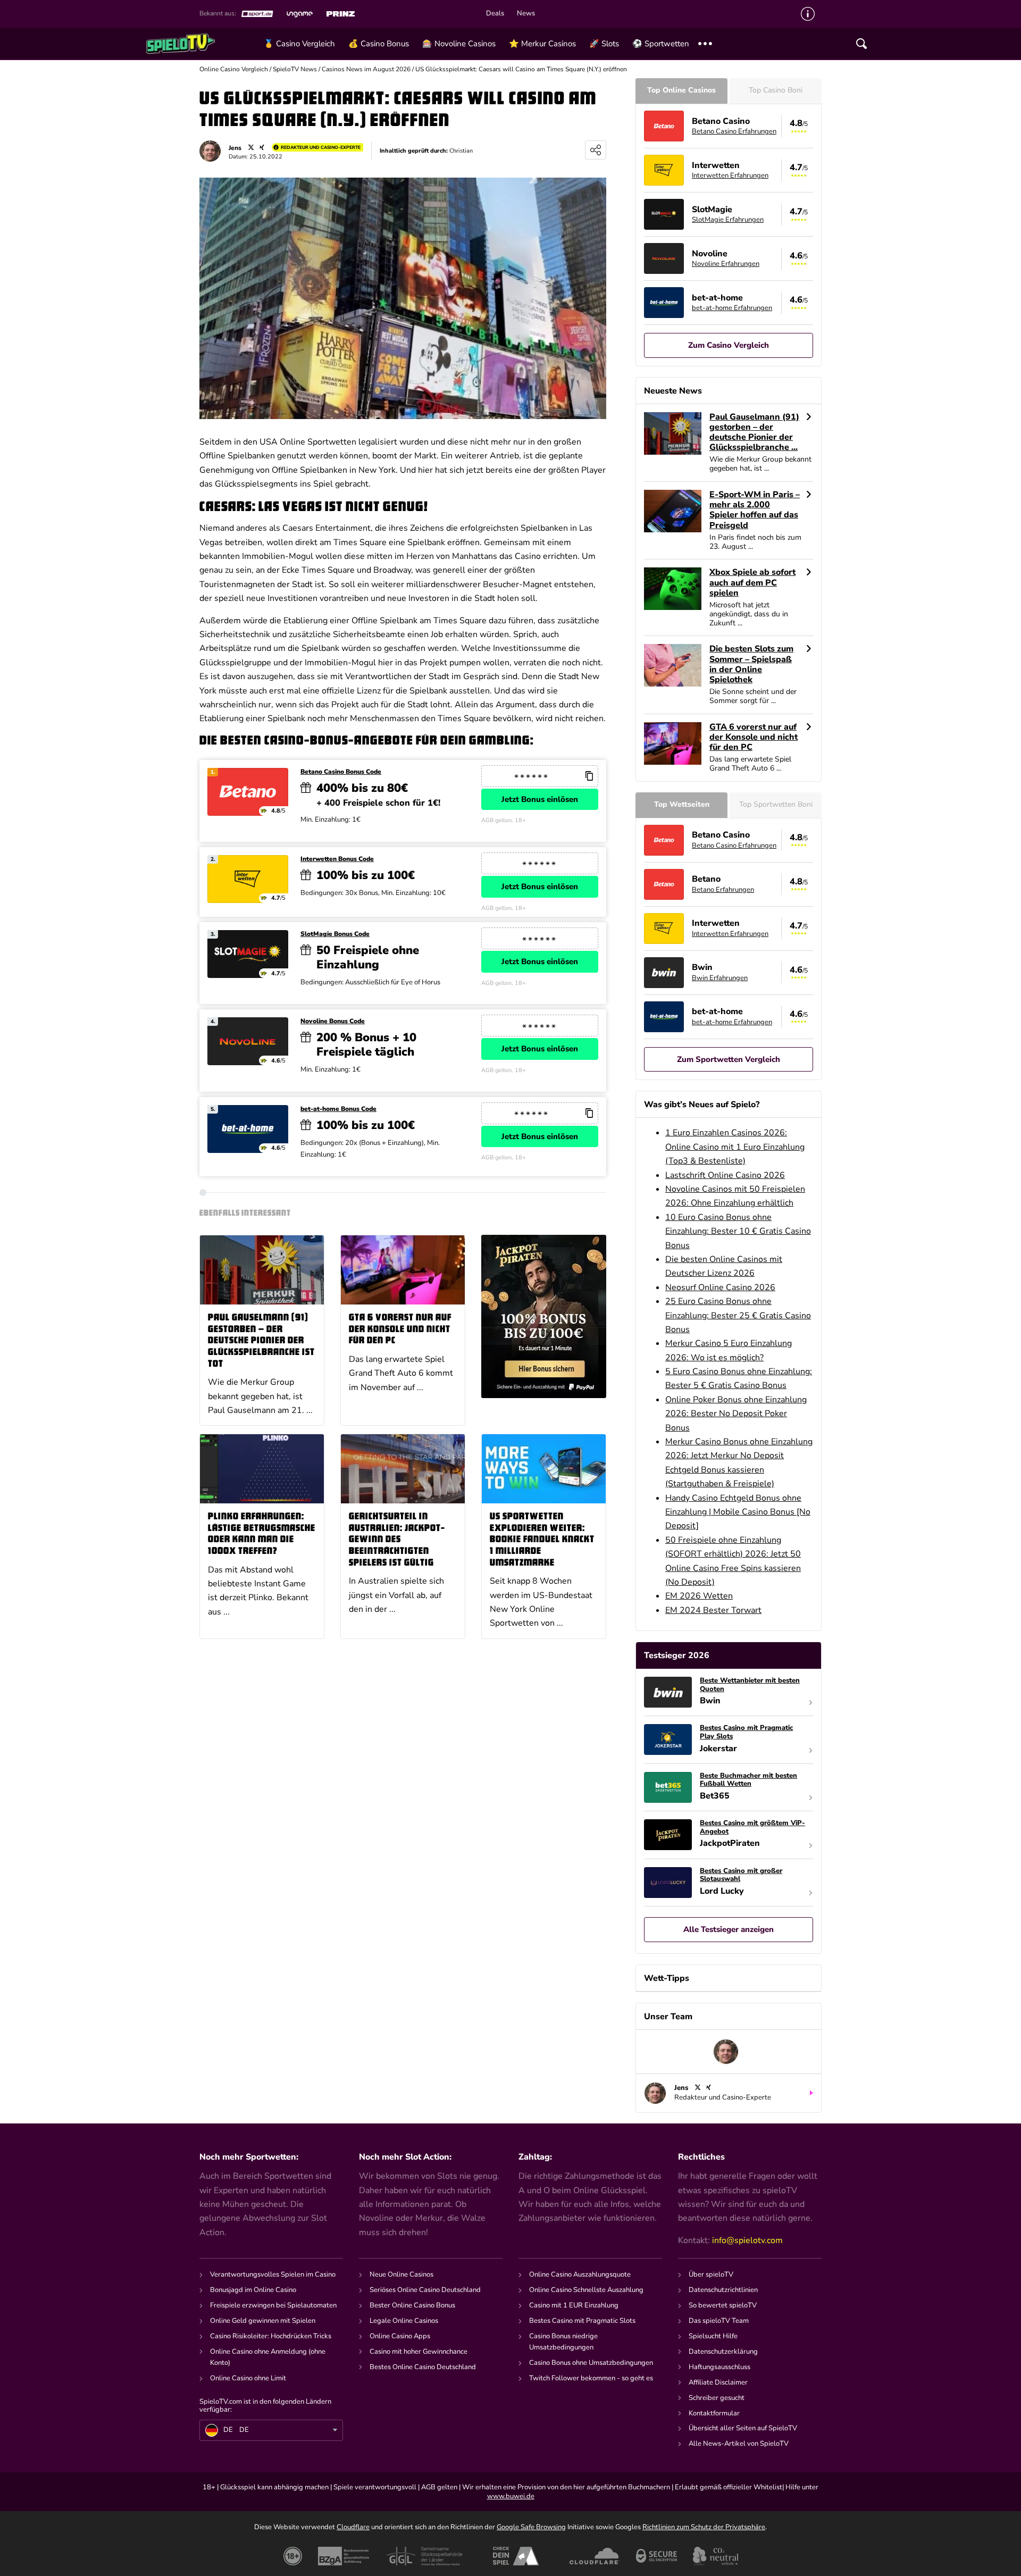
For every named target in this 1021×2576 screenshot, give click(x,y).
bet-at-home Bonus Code (338, 1109)
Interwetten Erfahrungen (730, 175)
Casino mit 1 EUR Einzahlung (574, 2305)
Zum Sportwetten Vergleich (729, 1059)
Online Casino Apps (400, 2336)
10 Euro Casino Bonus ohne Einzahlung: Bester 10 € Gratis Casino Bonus (738, 1231)
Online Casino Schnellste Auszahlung (586, 2290)
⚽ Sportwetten (661, 44)
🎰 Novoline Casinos (459, 44)
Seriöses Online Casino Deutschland (425, 2290)
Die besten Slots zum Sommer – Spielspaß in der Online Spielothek (751, 664)
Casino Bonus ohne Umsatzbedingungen (591, 2363)
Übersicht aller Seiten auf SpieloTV (743, 2428)
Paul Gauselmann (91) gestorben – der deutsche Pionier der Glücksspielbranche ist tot (261, 1341)
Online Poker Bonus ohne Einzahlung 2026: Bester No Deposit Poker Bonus (736, 1414)
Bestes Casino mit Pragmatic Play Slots (746, 1732)
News (526, 14)
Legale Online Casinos (404, 2321)
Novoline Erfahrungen (726, 264)
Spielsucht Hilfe (713, 2336)
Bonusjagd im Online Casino (253, 2290)
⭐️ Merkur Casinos (542, 44)
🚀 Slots (604, 44)
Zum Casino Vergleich (729, 345)
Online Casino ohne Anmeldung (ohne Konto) (268, 2357)
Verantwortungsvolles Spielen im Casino (273, 2274)
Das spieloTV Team (719, 2321)
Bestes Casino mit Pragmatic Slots (582, 2321)
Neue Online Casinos (401, 2274)
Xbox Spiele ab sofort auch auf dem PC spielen (752, 583)
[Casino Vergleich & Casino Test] (201, 44)
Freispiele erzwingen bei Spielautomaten (273, 2305)
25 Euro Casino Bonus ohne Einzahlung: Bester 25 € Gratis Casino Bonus (738, 1315)
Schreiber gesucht (717, 2398)
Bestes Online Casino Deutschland (423, 2367)
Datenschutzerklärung (723, 2352)
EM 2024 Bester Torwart (713, 1610)
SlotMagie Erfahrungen (728, 220)
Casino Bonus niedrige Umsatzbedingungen (563, 2342)
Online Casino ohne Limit (248, 2378)
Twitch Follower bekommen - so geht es (591, 2378)
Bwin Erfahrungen (720, 978)
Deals (495, 14)
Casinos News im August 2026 (366, 69)
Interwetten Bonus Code (337, 859)
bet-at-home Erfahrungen (732, 308)
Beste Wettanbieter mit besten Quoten (750, 1685)
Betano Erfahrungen (723, 890)
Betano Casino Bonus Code (341, 772)
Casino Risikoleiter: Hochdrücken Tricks (271, 2336)
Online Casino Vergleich (234, 69)
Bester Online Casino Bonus (412, 2305)
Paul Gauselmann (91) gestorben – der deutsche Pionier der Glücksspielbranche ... (754, 433)
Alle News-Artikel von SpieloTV (739, 2444)
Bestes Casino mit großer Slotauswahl (741, 1875)
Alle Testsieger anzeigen (729, 1929)
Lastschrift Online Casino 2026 (725, 1175)
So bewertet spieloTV (723, 2305)
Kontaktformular (714, 2413)
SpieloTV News (295, 69)
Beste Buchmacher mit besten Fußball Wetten (748, 1780)
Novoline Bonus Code (333, 1021)
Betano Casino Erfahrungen (734, 131)
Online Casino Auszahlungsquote (580, 2274)
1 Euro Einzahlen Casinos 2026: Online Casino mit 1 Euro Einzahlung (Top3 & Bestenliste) (735, 1147)
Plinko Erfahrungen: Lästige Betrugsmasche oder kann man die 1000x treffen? (262, 1534)
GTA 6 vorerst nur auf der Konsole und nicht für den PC (400, 1329)
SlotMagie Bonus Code (335, 934)
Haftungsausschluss (719, 2367)
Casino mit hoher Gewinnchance (419, 2352)
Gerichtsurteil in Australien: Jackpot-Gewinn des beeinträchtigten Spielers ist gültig (397, 1540)
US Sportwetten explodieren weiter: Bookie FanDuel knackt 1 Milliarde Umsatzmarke (542, 1540)
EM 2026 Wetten (699, 1596)
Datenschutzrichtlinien (723, 2290)
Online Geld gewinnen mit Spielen (263, 2321)
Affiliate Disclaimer (718, 2382)
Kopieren (589, 776)
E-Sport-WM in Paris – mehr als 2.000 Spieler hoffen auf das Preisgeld (755, 510)
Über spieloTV (711, 2274)
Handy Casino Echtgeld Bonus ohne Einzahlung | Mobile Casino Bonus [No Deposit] (738, 1512)
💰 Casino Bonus (379, 44)
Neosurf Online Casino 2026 (720, 1287)
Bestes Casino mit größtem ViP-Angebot (752, 1828)
